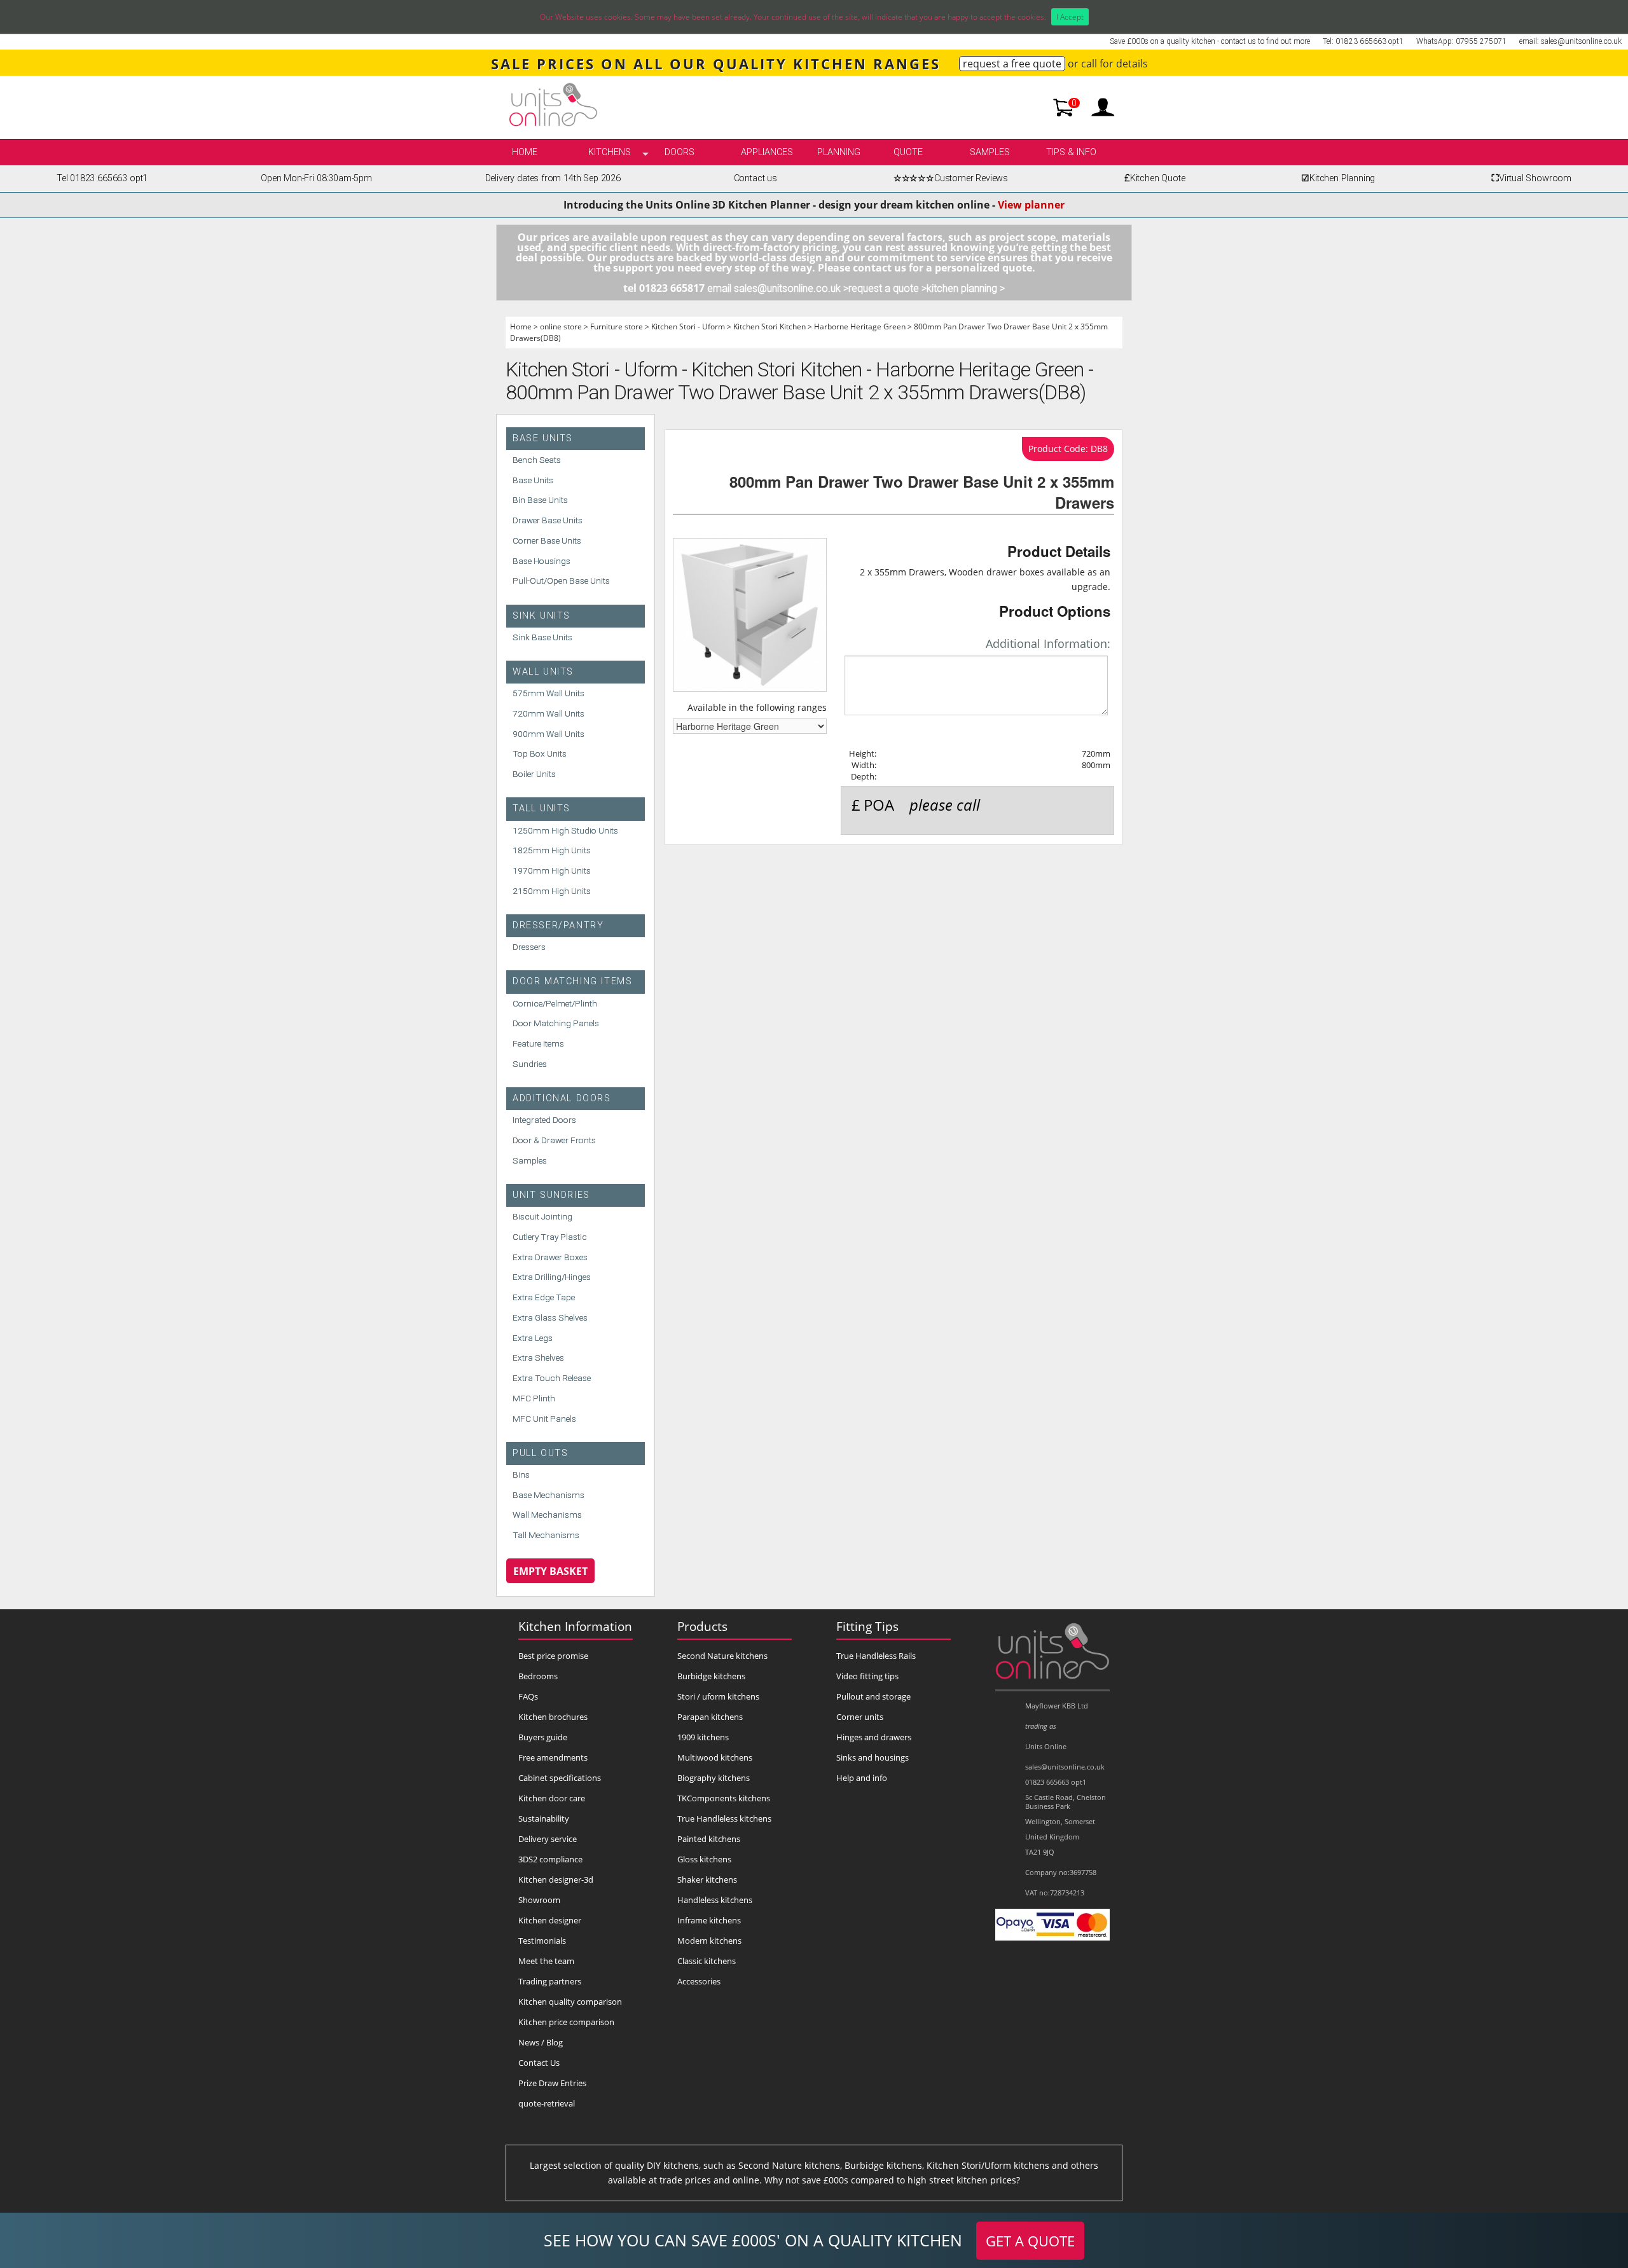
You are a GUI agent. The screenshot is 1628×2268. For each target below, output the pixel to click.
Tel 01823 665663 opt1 (102, 178)
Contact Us (539, 2063)
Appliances (767, 152)
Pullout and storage (873, 1696)
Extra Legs (533, 1338)
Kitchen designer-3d (556, 1880)
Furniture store (617, 326)
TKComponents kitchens (724, 1798)
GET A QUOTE (1030, 2241)
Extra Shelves (538, 1357)
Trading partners (550, 1981)
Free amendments (553, 1757)
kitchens (610, 152)
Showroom (539, 1900)
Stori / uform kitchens (718, 1696)
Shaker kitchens (707, 1880)
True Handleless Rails (876, 1656)
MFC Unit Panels (544, 1419)
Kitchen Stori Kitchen (769, 326)
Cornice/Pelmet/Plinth (555, 1003)
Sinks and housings (873, 1757)
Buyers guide (543, 1737)
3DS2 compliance (550, 1859)
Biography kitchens (714, 1778)
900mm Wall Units (548, 734)
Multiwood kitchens (715, 1757)
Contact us (755, 178)
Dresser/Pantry (558, 925)
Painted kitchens (709, 1839)
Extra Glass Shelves (550, 1317)
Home (525, 152)
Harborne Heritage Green (860, 326)
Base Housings (542, 561)
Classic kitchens (707, 1961)
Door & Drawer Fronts (554, 1140)
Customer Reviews (951, 178)
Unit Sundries (551, 1195)
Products (702, 1626)
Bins (521, 1474)
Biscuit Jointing (542, 1216)
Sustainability (544, 1818)
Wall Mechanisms (547, 1515)
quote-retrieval (547, 2103)
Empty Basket (550, 1571)
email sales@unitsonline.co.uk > (778, 288)
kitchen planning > (966, 288)
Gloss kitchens (704, 1859)
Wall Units (543, 672)
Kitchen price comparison (566, 2022)
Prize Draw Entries (552, 2083)
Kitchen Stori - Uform (688, 326)
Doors (679, 152)
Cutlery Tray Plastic (550, 1237)
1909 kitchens (703, 1737)
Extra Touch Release (552, 1378)
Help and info (862, 1778)
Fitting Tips (867, 1626)
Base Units (543, 438)
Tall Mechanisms (546, 1535)
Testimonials (542, 1941)
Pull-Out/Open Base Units (561, 581)
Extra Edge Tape (544, 1297)
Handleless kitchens (715, 1900)
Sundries (530, 1064)
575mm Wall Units (548, 693)
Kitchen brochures (553, 1717)
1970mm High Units (552, 870)
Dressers (529, 947)
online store (561, 326)
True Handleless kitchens (724, 1818)
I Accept (1070, 17)
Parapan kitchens (710, 1717)
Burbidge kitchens (711, 1676)
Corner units (860, 1717)
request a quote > (887, 288)
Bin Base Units (540, 500)
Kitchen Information (575, 1626)
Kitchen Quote (1155, 178)
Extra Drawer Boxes (550, 1257)
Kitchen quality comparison (570, 2002)
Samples (990, 152)
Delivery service (548, 1839)
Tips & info (1071, 152)
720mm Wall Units (548, 713)
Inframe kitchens (709, 1920)
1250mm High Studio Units (565, 830)
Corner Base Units (547, 540)
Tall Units (542, 808)
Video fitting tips (867, 1676)
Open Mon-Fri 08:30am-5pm (316, 178)
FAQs (528, 1696)
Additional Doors (562, 1098)
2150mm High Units (552, 891)
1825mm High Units (552, 850)
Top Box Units (540, 753)
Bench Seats (537, 460)
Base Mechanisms (548, 1495)
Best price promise (553, 1656)
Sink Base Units (542, 637)
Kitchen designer (550, 1920)
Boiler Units (534, 774)
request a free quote (1012, 64)
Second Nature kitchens (722, 1656)
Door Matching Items (572, 981)
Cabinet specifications (560, 1778)
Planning (839, 152)
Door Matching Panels (556, 1023)
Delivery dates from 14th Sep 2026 (553, 178)
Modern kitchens (709, 1941)
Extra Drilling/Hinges (552, 1277)
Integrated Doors (544, 1120)
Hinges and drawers (874, 1737)
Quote (908, 152)
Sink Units (542, 616)
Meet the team (546, 1961)
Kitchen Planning (1338, 178)
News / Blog (541, 2042)
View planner (1031, 205)
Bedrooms (538, 1676)
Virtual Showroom (1531, 178)
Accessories (699, 1981)
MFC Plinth (534, 1398)
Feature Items (538, 1043)
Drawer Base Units (548, 520)
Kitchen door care (552, 1798)
